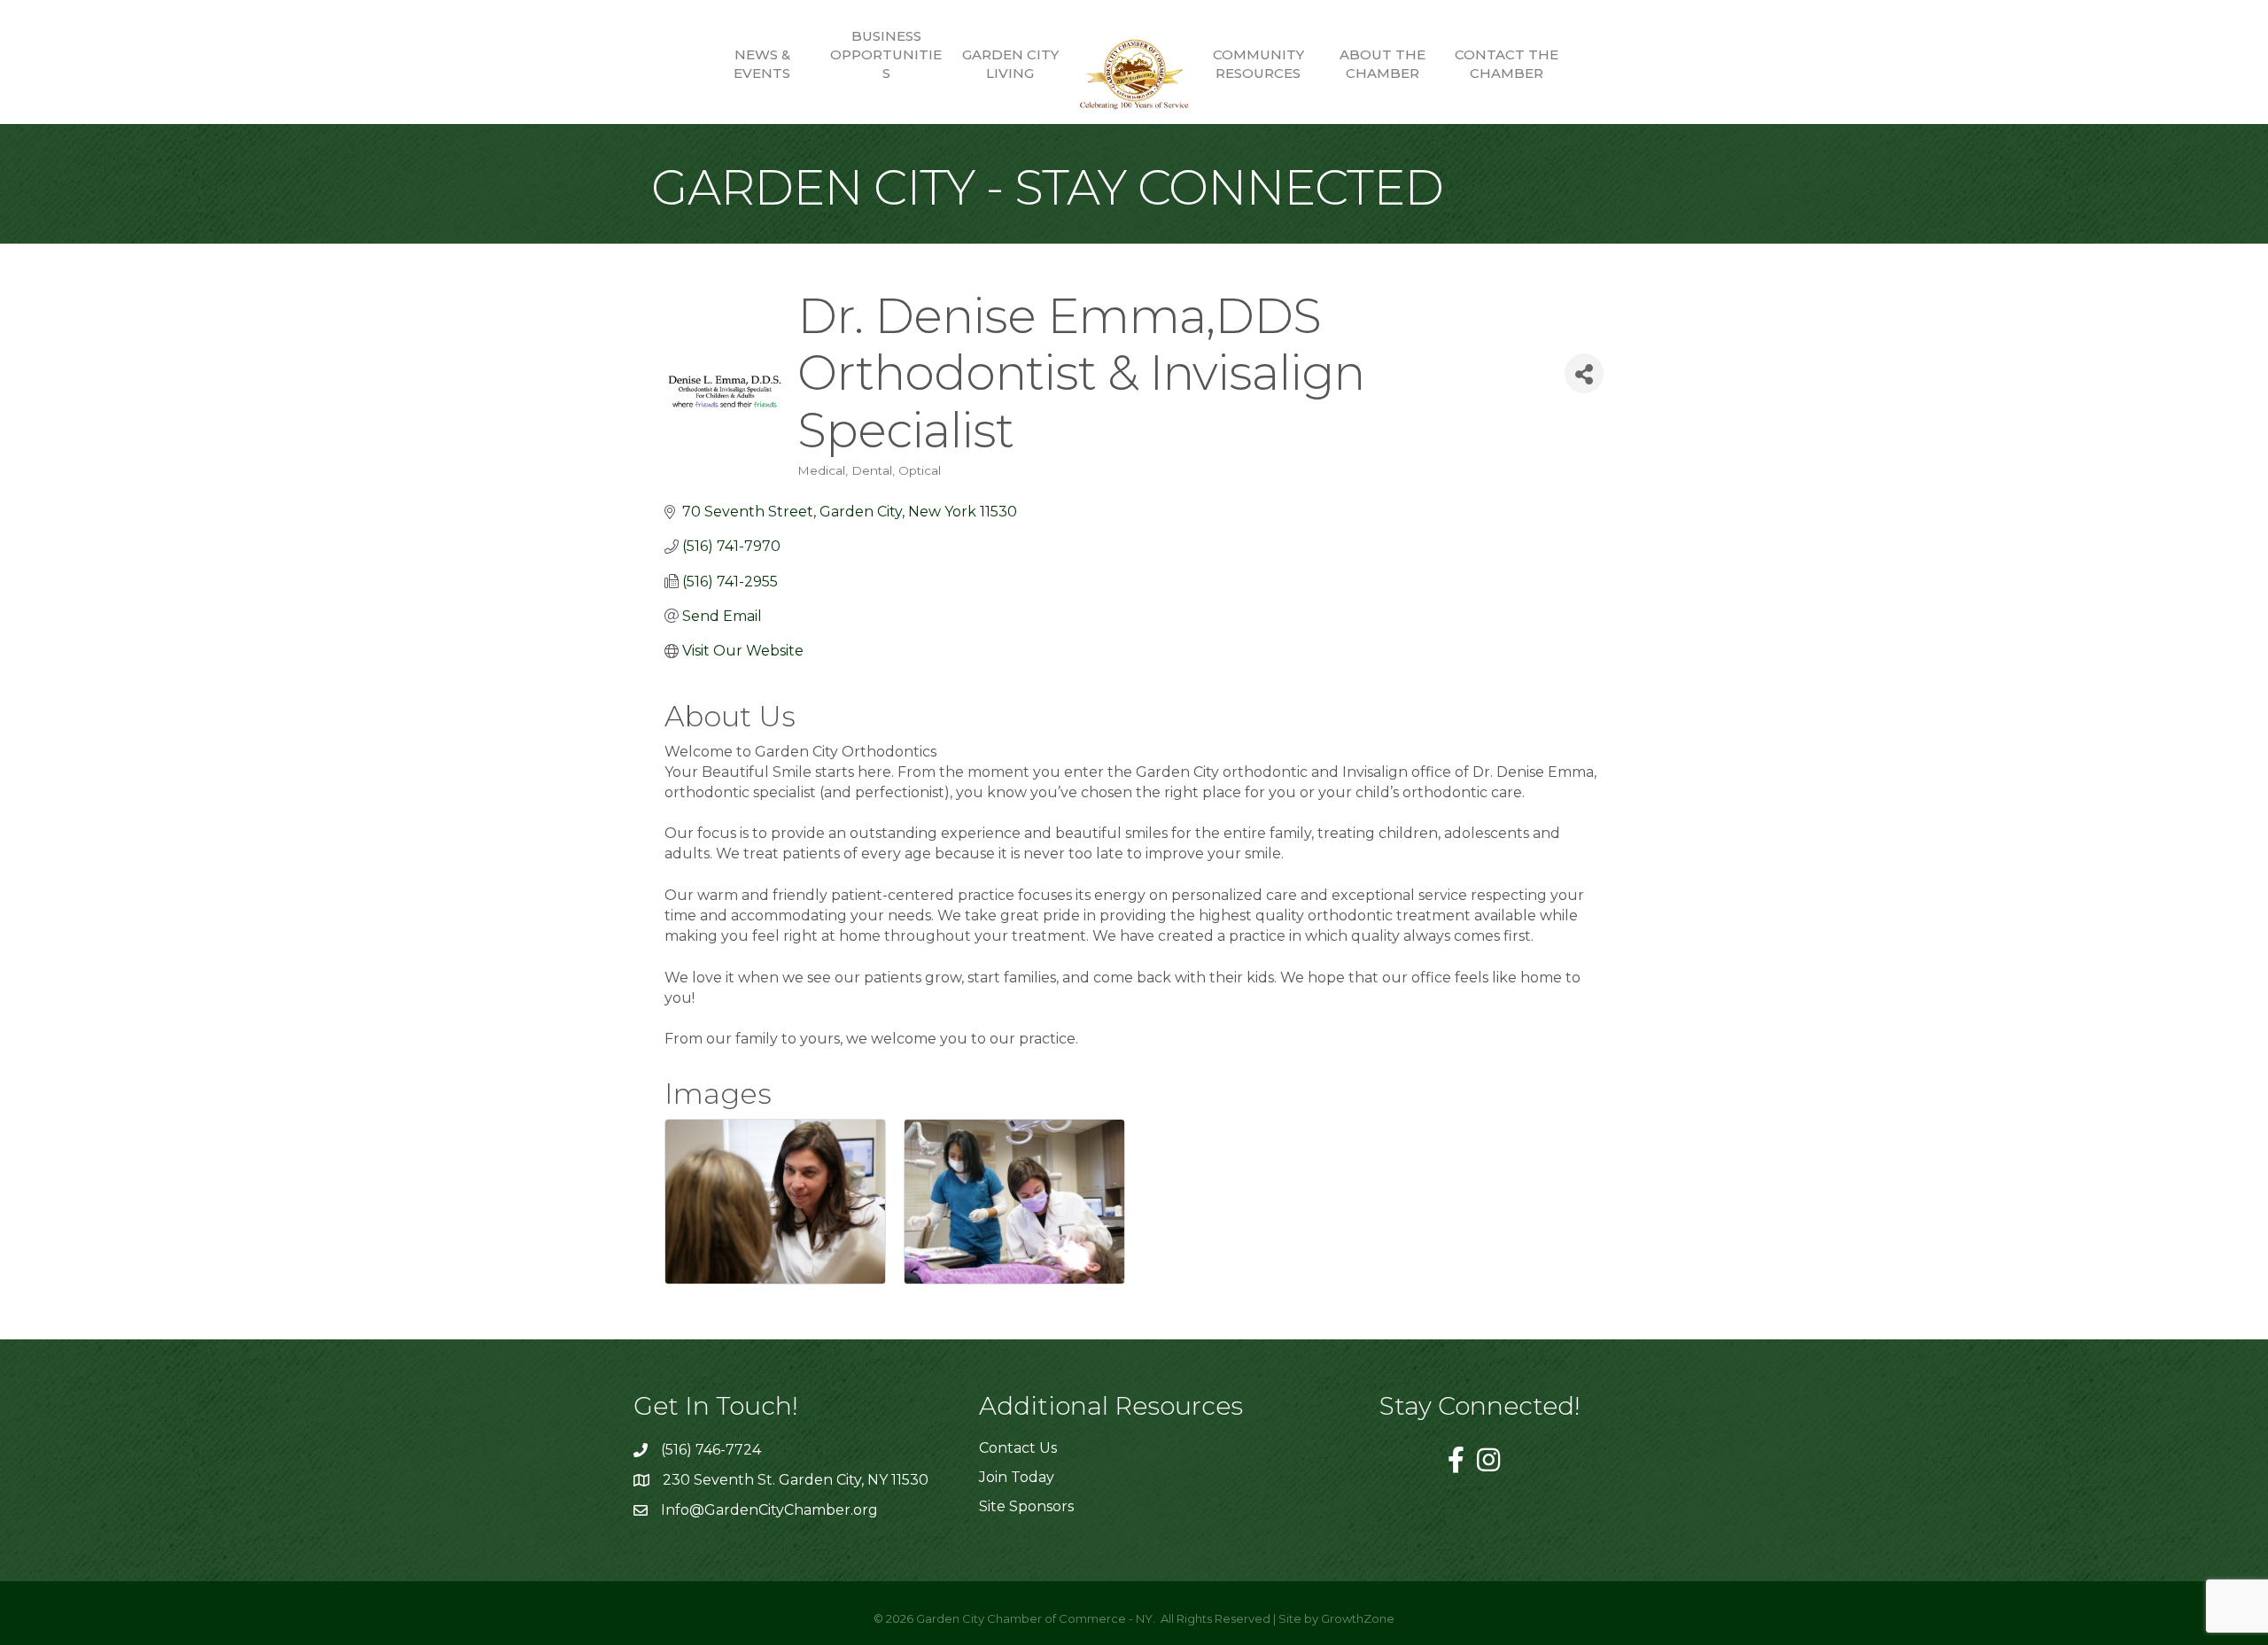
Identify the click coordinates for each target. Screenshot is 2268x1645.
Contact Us (1018, 1448)
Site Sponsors (1026, 1506)
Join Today (1017, 1477)
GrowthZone (1358, 1618)
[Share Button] (1584, 373)
